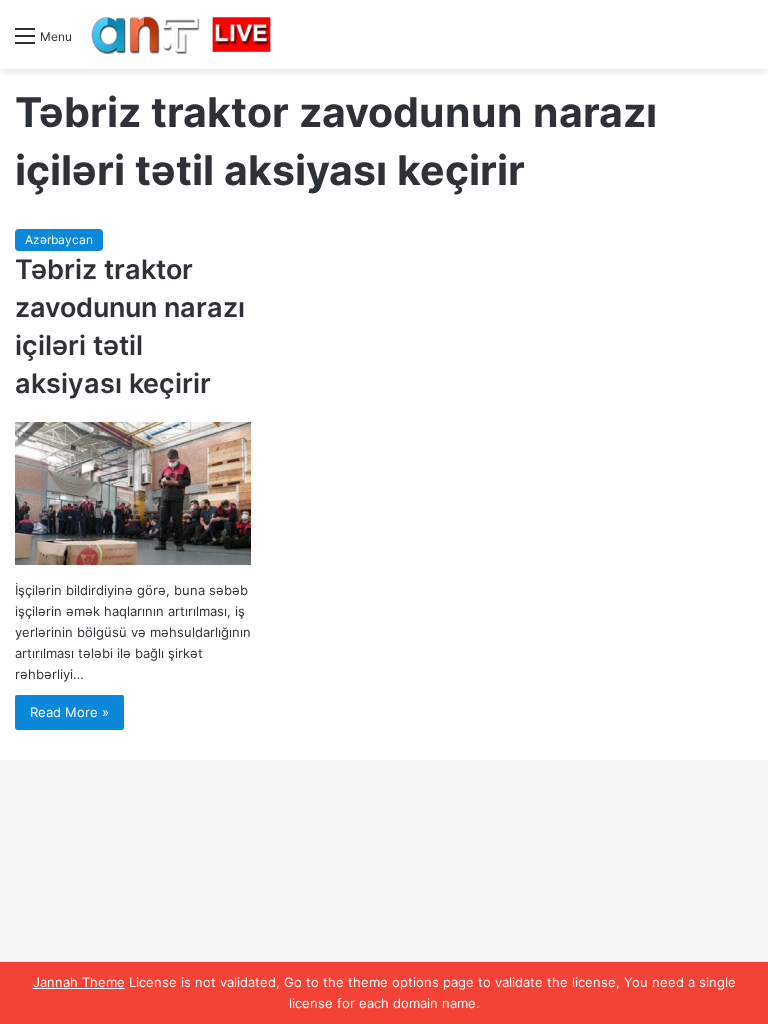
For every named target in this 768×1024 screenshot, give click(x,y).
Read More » (69, 712)
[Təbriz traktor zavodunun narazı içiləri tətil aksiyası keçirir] (133, 493)
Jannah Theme (79, 982)
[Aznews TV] (182, 34)
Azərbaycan (59, 239)
